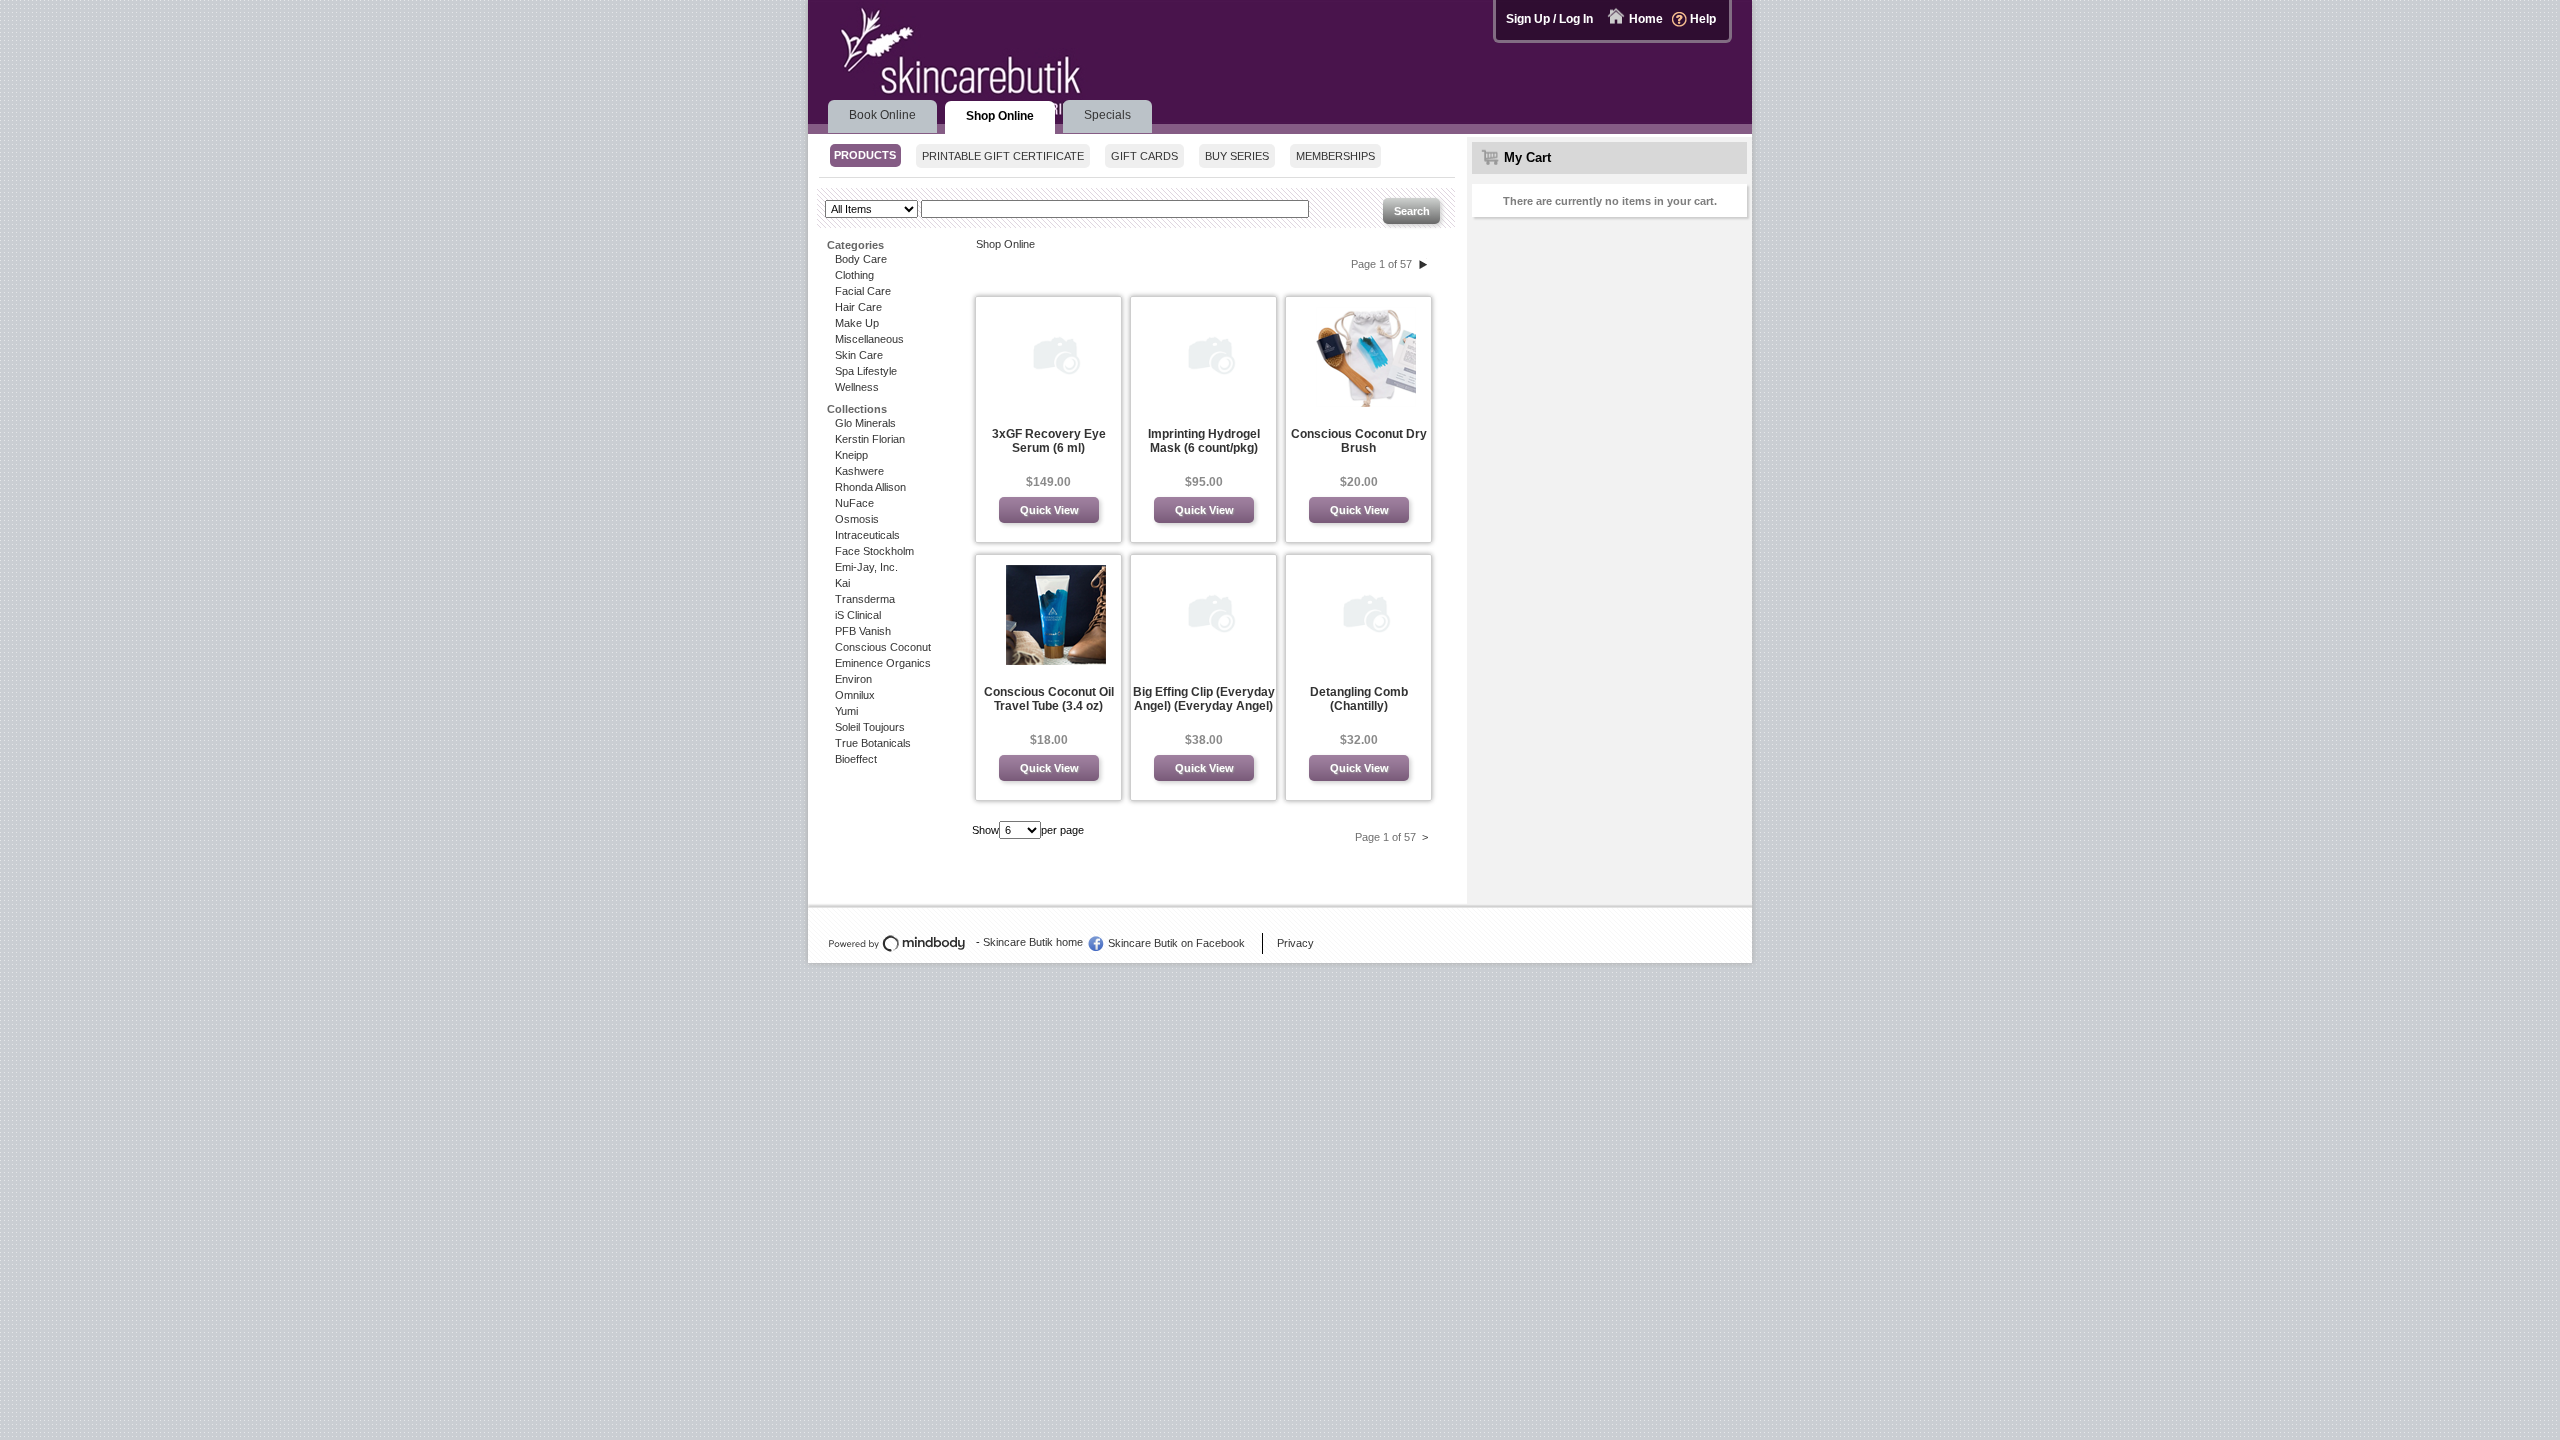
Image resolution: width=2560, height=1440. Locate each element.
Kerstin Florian (870, 439)
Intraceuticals (867, 535)
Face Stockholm (874, 551)
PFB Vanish (863, 631)
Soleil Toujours (870, 727)
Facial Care (863, 291)
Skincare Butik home (1033, 942)
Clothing (854, 275)
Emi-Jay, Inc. (866, 567)
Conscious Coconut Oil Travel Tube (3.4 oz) (1049, 699)
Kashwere (859, 471)
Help (1703, 19)
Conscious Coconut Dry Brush (1359, 441)
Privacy (1295, 943)
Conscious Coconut (883, 647)
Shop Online (1005, 244)
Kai (842, 583)
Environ (853, 679)
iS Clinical (858, 615)
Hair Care (858, 307)
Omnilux (855, 695)
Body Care (861, 259)
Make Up (857, 323)
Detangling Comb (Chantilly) (1359, 699)
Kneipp (851, 455)
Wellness (857, 387)
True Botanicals (873, 743)
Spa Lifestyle (866, 371)
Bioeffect (856, 759)
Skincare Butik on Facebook (1176, 943)
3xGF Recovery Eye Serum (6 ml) (1049, 441)
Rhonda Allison (870, 487)
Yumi (846, 711)
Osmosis (857, 519)
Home (1646, 19)
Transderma (865, 599)
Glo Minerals (865, 423)
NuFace (854, 503)
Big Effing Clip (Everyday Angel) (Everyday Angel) (1204, 699)
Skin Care (859, 355)
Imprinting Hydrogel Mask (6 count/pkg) (1204, 441)
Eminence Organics (883, 663)
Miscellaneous (869, 339)
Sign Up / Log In (1549, 19)
